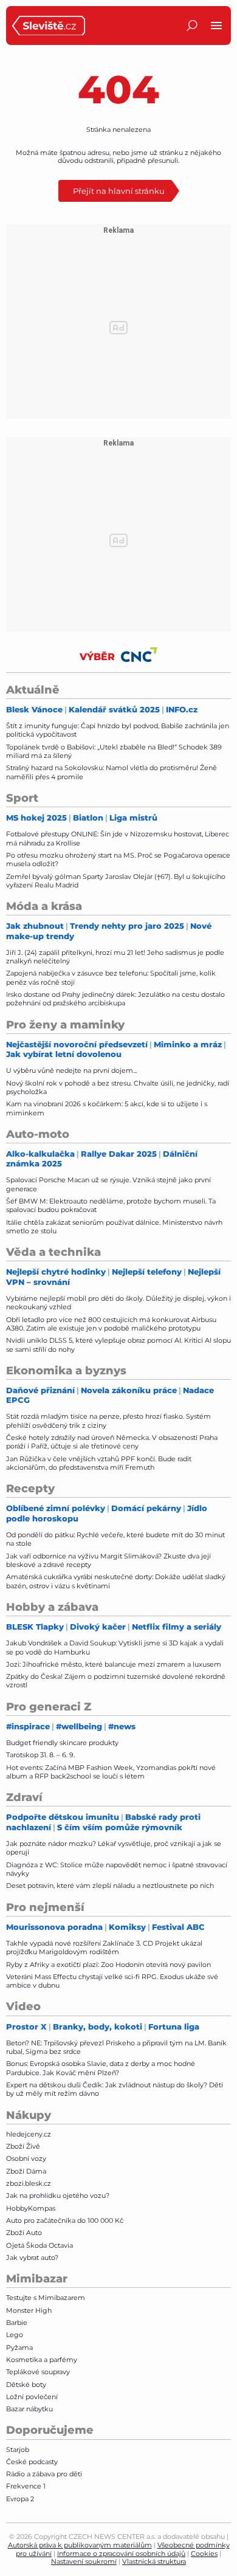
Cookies (204, 2554)
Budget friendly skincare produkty (62, 1743)
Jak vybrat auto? (32, 2257)
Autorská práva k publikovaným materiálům (80, 2545)
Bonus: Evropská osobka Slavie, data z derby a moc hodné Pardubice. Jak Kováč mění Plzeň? (101, 2068)
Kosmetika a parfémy (42, 2360)
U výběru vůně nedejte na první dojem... (71, 1070)
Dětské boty (26, 2385)
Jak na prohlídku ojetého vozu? (58, 2195)
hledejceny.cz (29, 2134)
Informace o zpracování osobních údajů (121, 2554)
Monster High (29, 2310)
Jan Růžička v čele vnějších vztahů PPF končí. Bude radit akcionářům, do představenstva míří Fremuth (99, 1463)
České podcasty (32, 2462)
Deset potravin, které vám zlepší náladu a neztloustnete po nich (110, 1886)
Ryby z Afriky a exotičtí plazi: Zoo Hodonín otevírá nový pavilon (108, 1965)
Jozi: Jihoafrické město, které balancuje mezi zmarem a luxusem (114, 1664)
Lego (15, 2335)
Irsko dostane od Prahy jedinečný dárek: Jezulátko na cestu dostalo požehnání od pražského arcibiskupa (115, 999)
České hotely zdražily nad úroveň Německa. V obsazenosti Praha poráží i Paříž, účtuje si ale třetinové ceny (112, 1442)
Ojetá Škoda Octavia (39, 2245)
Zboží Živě (23, 2146)
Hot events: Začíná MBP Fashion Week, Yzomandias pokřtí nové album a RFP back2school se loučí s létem (111, 1772)
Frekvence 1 (26, 2486)
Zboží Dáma (26, 2171)
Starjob (18, 2450)
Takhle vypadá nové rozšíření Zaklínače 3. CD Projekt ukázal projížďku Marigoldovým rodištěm (104, 1947)
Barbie (17, 2323)
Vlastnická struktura (154, 2561)
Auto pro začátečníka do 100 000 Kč (65, 2220)
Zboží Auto (24, 2233)
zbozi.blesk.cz (29, 2183)
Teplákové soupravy (38, 2372)
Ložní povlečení (32, 2397)
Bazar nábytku (29, 2409)
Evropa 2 (20, 2499)
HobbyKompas (31, 2208)
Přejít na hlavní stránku (119, 191)
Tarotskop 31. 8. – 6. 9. (40, 1755)
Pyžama (19, 2347)
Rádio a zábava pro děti (44, 2474)
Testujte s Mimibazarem (46, 2298)
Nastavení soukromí (84, 2561)
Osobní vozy (26, 2158)
